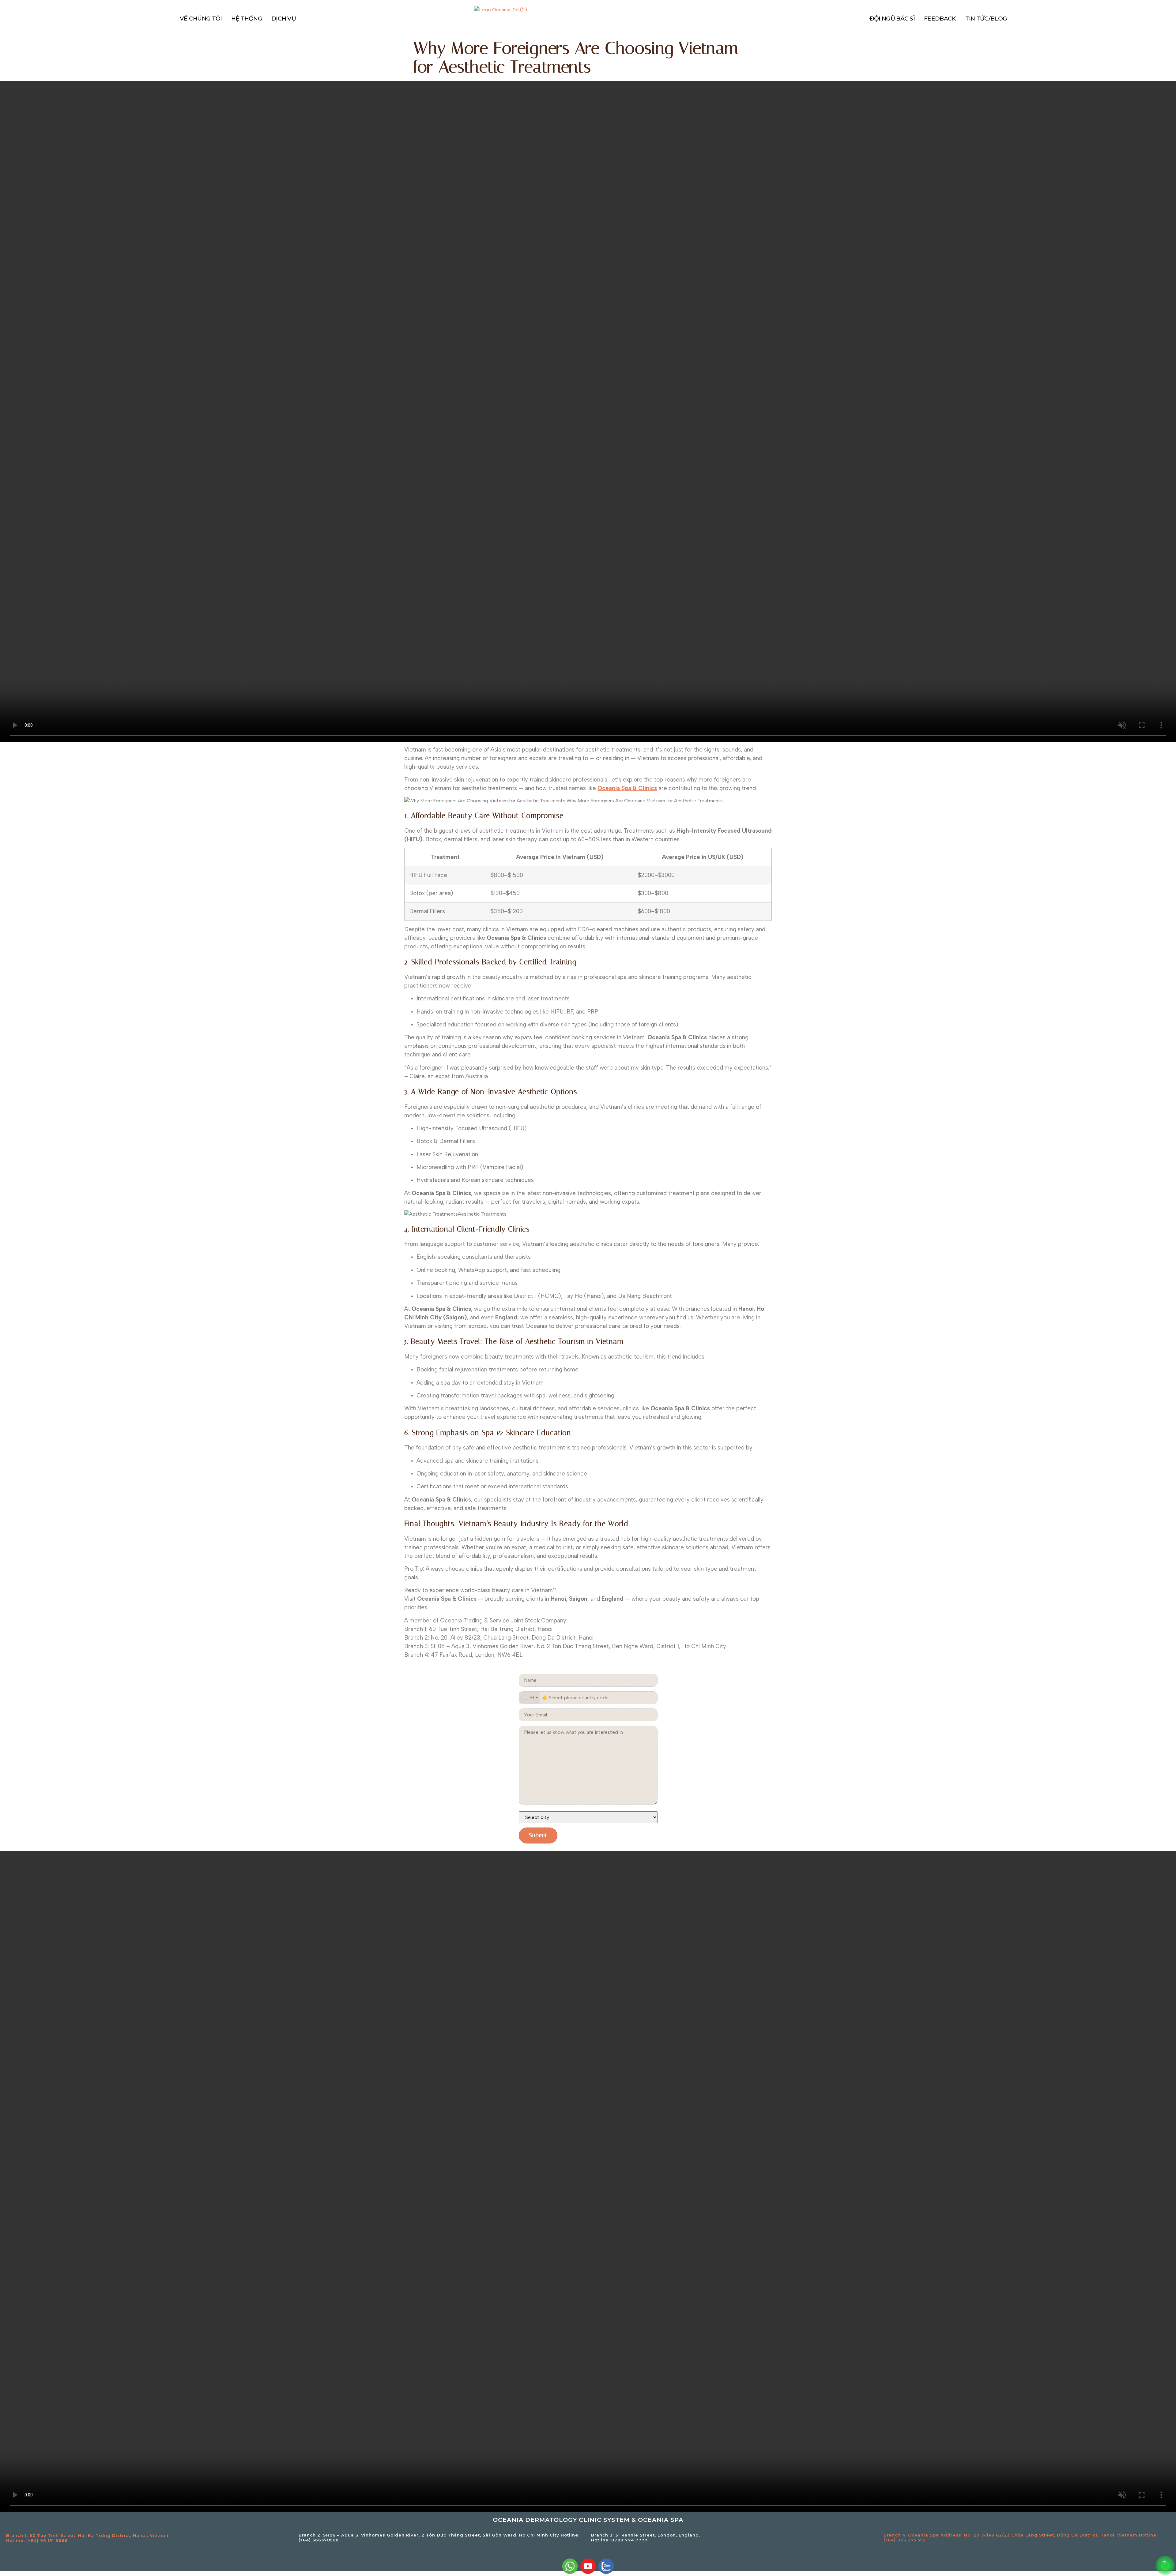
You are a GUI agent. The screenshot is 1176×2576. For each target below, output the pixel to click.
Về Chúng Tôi (201, 19)
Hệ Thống (247, 19)
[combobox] (529, 1698)
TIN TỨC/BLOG (986, 19)
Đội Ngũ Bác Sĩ (892, 19)
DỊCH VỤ (284, 19)
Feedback (940, 19)
